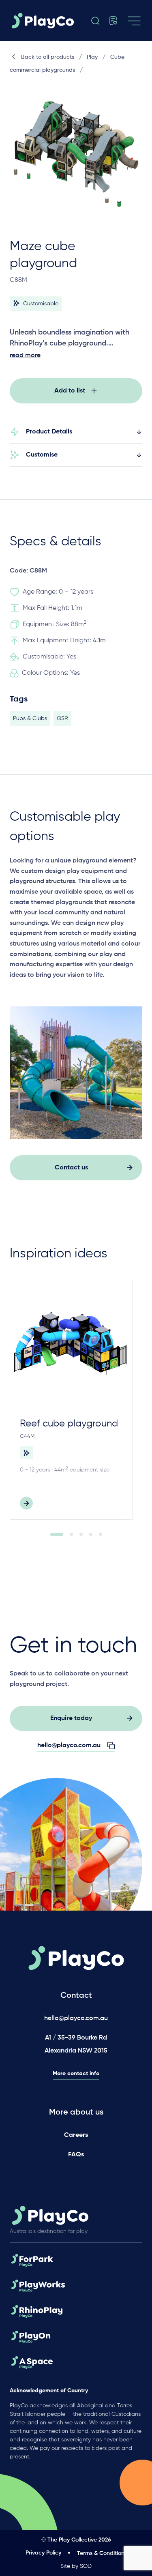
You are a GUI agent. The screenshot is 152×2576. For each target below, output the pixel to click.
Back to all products (48, 57)
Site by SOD (76, 2566)
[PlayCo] (45, 21)
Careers (76, 2135)
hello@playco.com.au (76, 2018)
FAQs (76, 2155)
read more (25, 356)
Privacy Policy (43, 2553)
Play (92, 57)
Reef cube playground (69, 1424)
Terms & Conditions (102, 2553)
